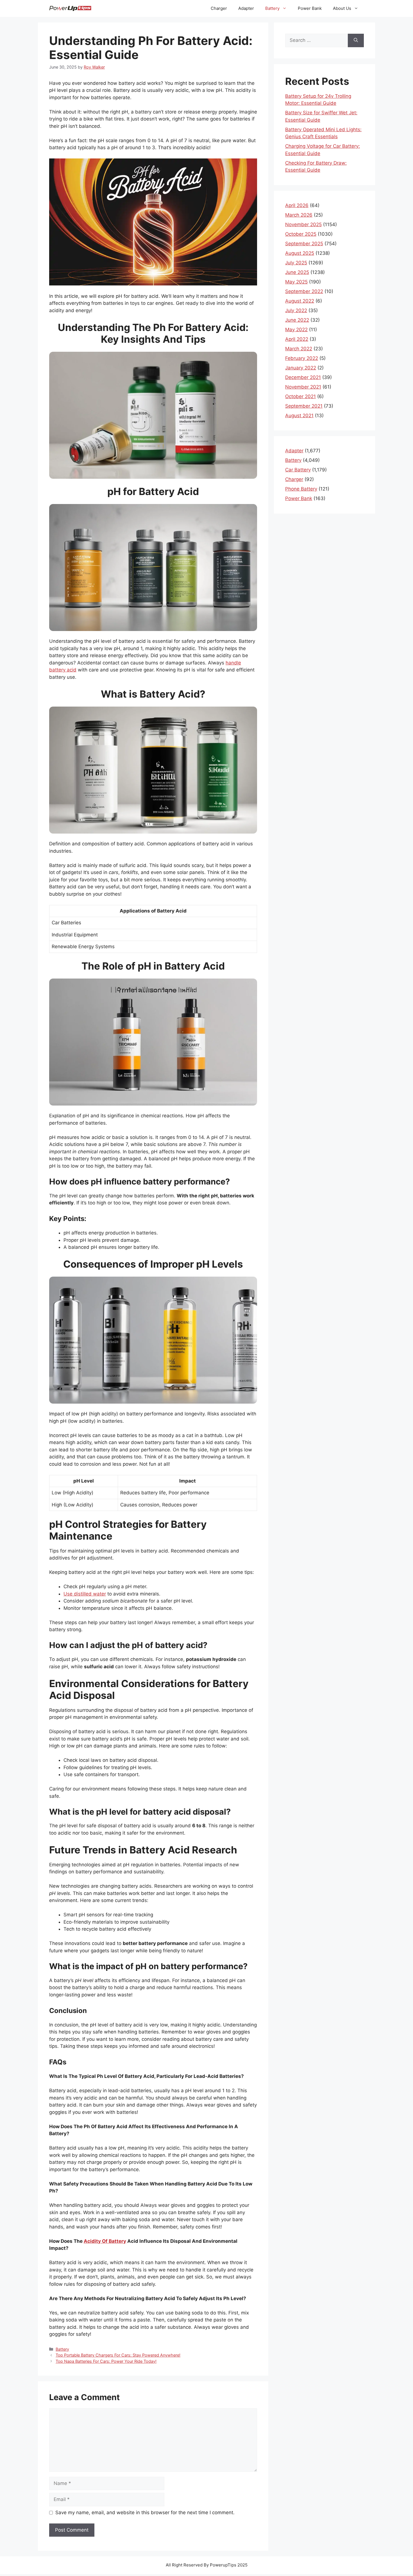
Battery (272, 8)
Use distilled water (85, 1594)
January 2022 (301, 368)
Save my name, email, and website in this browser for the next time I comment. (145, 2513)
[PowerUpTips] (70, 8)
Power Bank (310, 8)
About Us (342, 8)
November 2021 (303, 387)
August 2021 (299, 416)
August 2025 (300, 253)
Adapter (246, 8)
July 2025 (296, 263)
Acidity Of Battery (105, 2241)
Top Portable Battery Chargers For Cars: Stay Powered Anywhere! (118, 2355)
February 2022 (302, 358)
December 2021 (303, 377)
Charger (219, 8)
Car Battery (298, 470)
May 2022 (296, 330)
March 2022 (299, 349)
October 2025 (301, 234)
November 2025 (303, 224)
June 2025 (297, 272)
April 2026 (297, 205)
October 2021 (300, 396)
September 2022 (304, 291)
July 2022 (296, 310)
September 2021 (304, 406)
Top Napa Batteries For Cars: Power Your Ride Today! (106, 2361)
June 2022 (297, 320)
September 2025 (304, 244)
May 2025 (296, 282)
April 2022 (297, 339)
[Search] (356, 40)
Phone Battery (301, 489)
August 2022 (300, 301)
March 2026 (299, 215)
